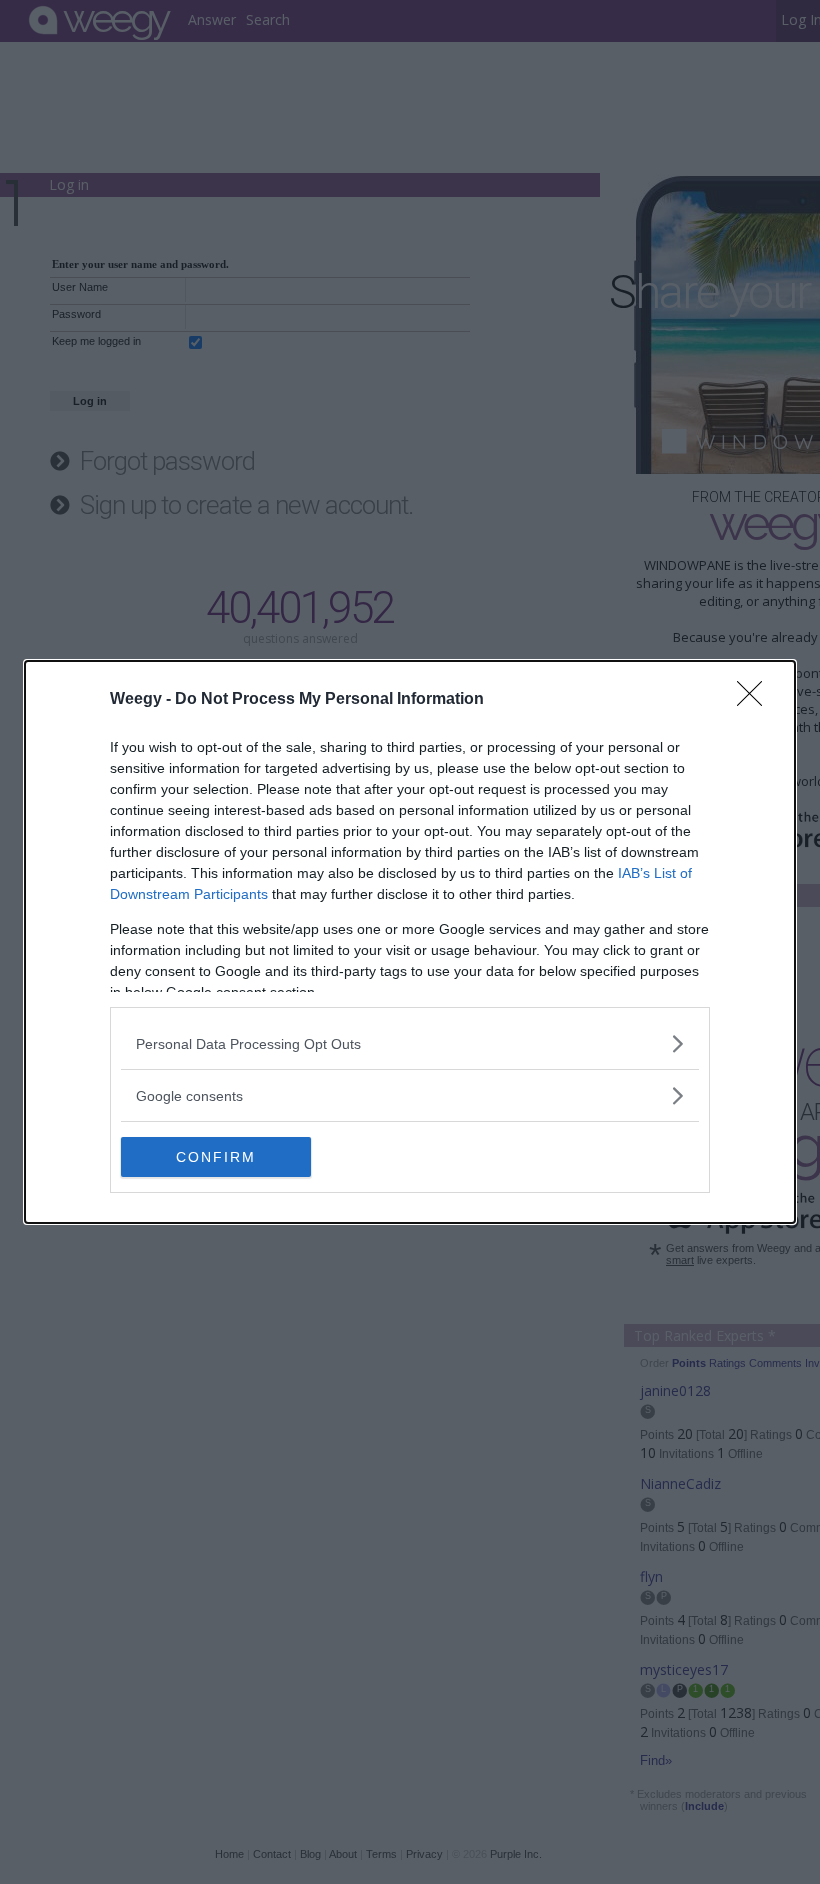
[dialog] (410, 942)
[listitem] (410, 1043)
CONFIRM (216, 1157)
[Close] (756, 700)
